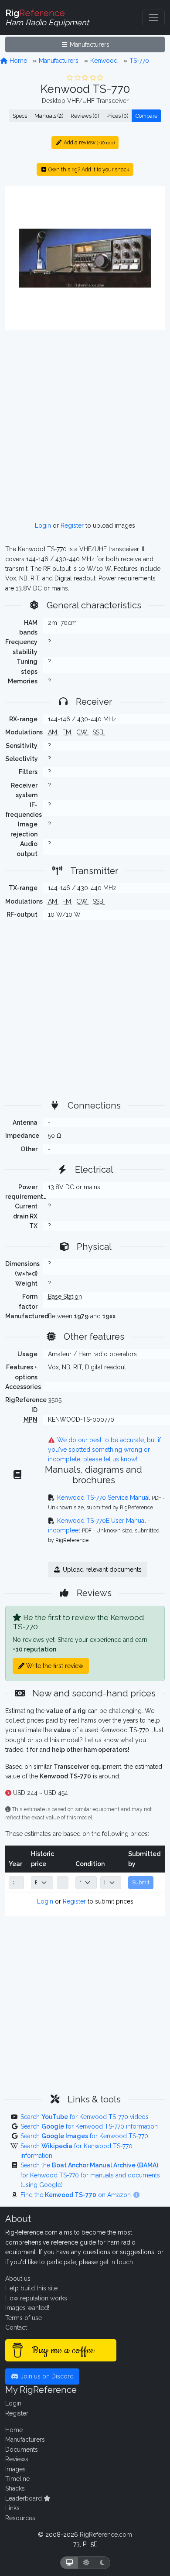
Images (15, 2469)
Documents (22, 2450)
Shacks (15, 2488)
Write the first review (54, 1666)
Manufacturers (89, 44)
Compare (146, 116)
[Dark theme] (102, 2563)
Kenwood (104, 61)
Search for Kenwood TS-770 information (89, 2126)
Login (43, 525)
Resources (20, 2518)
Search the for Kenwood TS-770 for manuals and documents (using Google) (90, 2175)
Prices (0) (117, 116)
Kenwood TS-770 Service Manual (104, 1498)
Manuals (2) (49, 116)
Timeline (17, 2479)
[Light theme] (86, 2563)
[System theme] (69, 2563)
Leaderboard (24, 2498)
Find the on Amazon (76, 2195)
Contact (16, 2327)
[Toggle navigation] (153, 17)
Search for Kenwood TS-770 (84, 2136)
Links (12, 2508)
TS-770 (139, 61)
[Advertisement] (85, 426)
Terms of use (24, 2318)
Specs (20, 116)
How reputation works (36, 2298)
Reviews (17, 2459)
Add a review (88, 142)
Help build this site (31, 2288)
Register (72, 525)
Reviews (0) (85, 116)
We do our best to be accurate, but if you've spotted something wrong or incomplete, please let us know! (105, 1450)
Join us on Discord (46, 2376)
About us (18, 2279)
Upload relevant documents (101, 1569)
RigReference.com (106, 2535)
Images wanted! (27, 2308)
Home (17, 61)
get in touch (116, 2262)
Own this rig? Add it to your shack (88, 169)
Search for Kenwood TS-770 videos (85, 2117)
